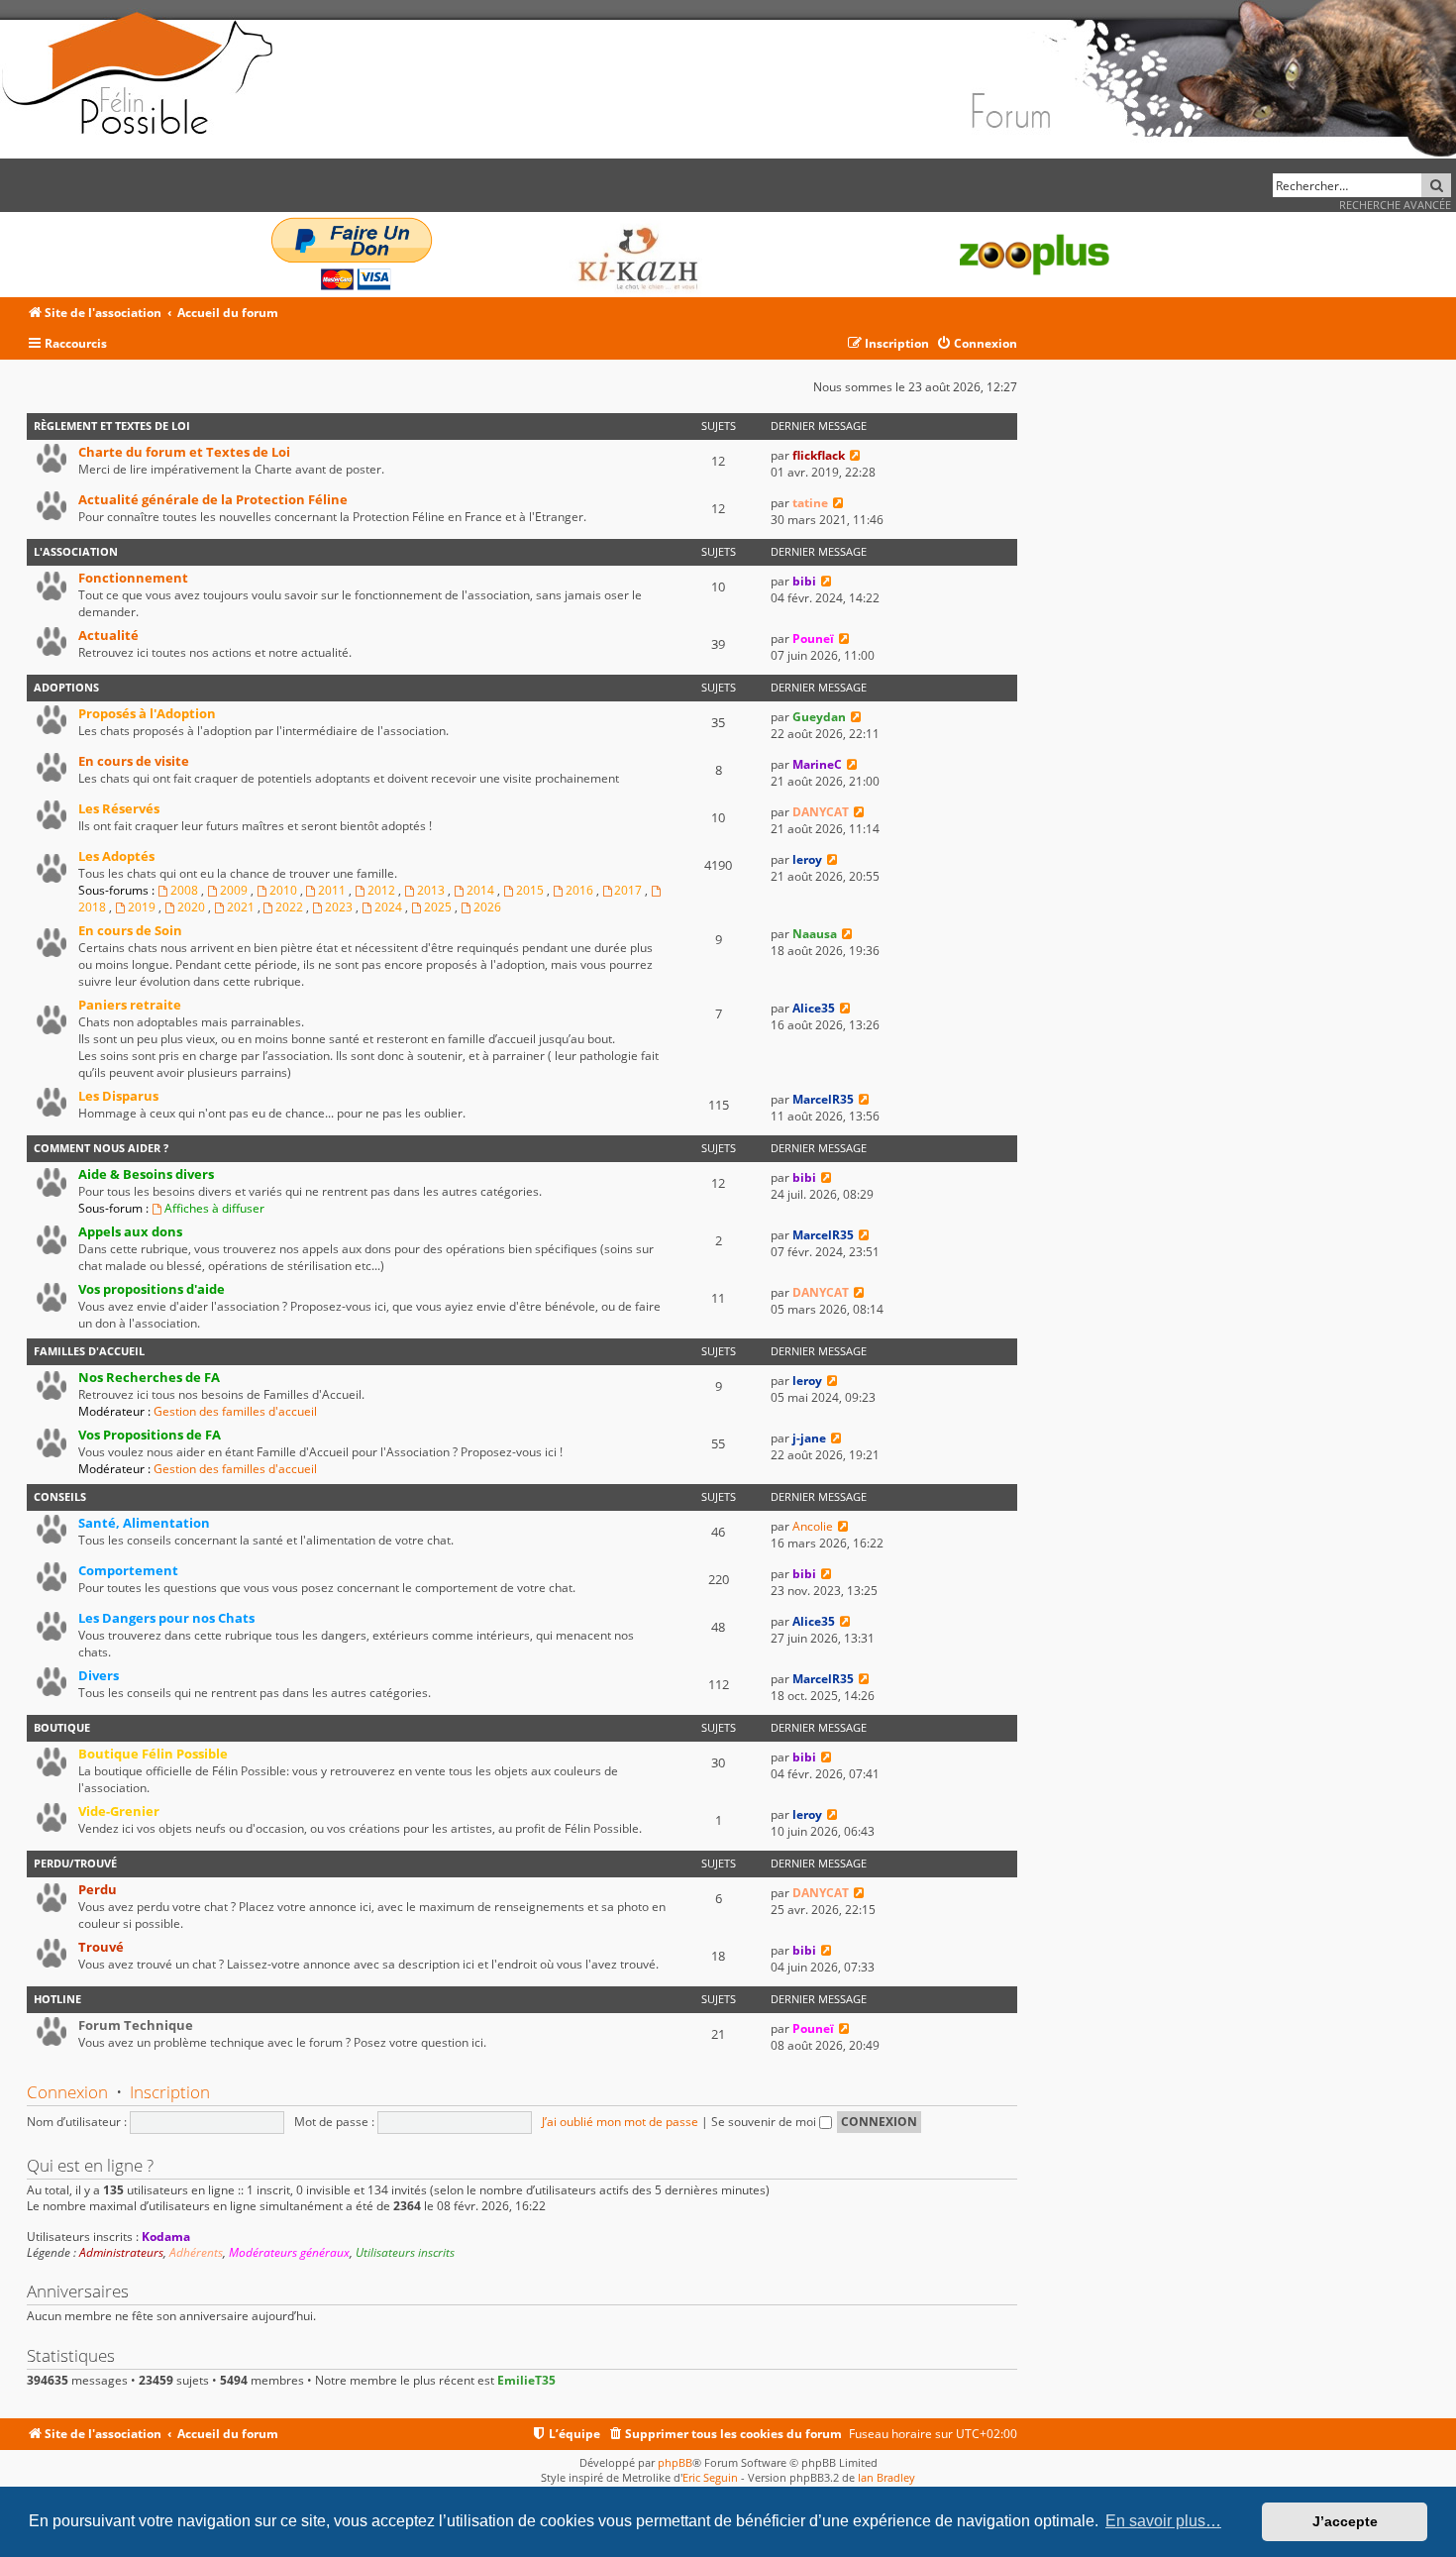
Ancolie (813, 1526)
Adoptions (66, 687)
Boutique (62, 1727)
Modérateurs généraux (289, 2253)
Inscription (170, 2092)
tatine (810, 503)
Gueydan (819, 717)
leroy (807, 859)
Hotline (57, 1999)
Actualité (108, 635)
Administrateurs (121, 2253)
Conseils (60, 1496)
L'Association (76, 551)
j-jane (809, 1438)
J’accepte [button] (1345, 2521)
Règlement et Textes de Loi (112, 426)
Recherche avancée (1395, 205)
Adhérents (196, 2253)
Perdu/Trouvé (75, 1863)
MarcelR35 (823, 1099)
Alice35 (814, 1008)
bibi (804, 581)
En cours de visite (134, 761)
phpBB (675, 2462)
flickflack (819, 455)
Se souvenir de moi (765, 2122)
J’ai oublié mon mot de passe (620, 2122)
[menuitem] (977, 344)
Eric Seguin (710, 2477)
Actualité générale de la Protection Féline (213, 499)
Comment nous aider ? (101, 1148)
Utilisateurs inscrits (405, 2253)
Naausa (815, 934)
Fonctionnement (133, 578)
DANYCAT (821, 812)
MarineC (817, 764)
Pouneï (813, 639)
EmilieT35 (526, 2380)
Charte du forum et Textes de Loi (184, 452)
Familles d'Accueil (89, 1351)
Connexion (67, 2092)
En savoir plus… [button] (1163, 2521)
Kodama (166, 2237)
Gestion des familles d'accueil (235, 1411)
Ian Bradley (886, 2477)
